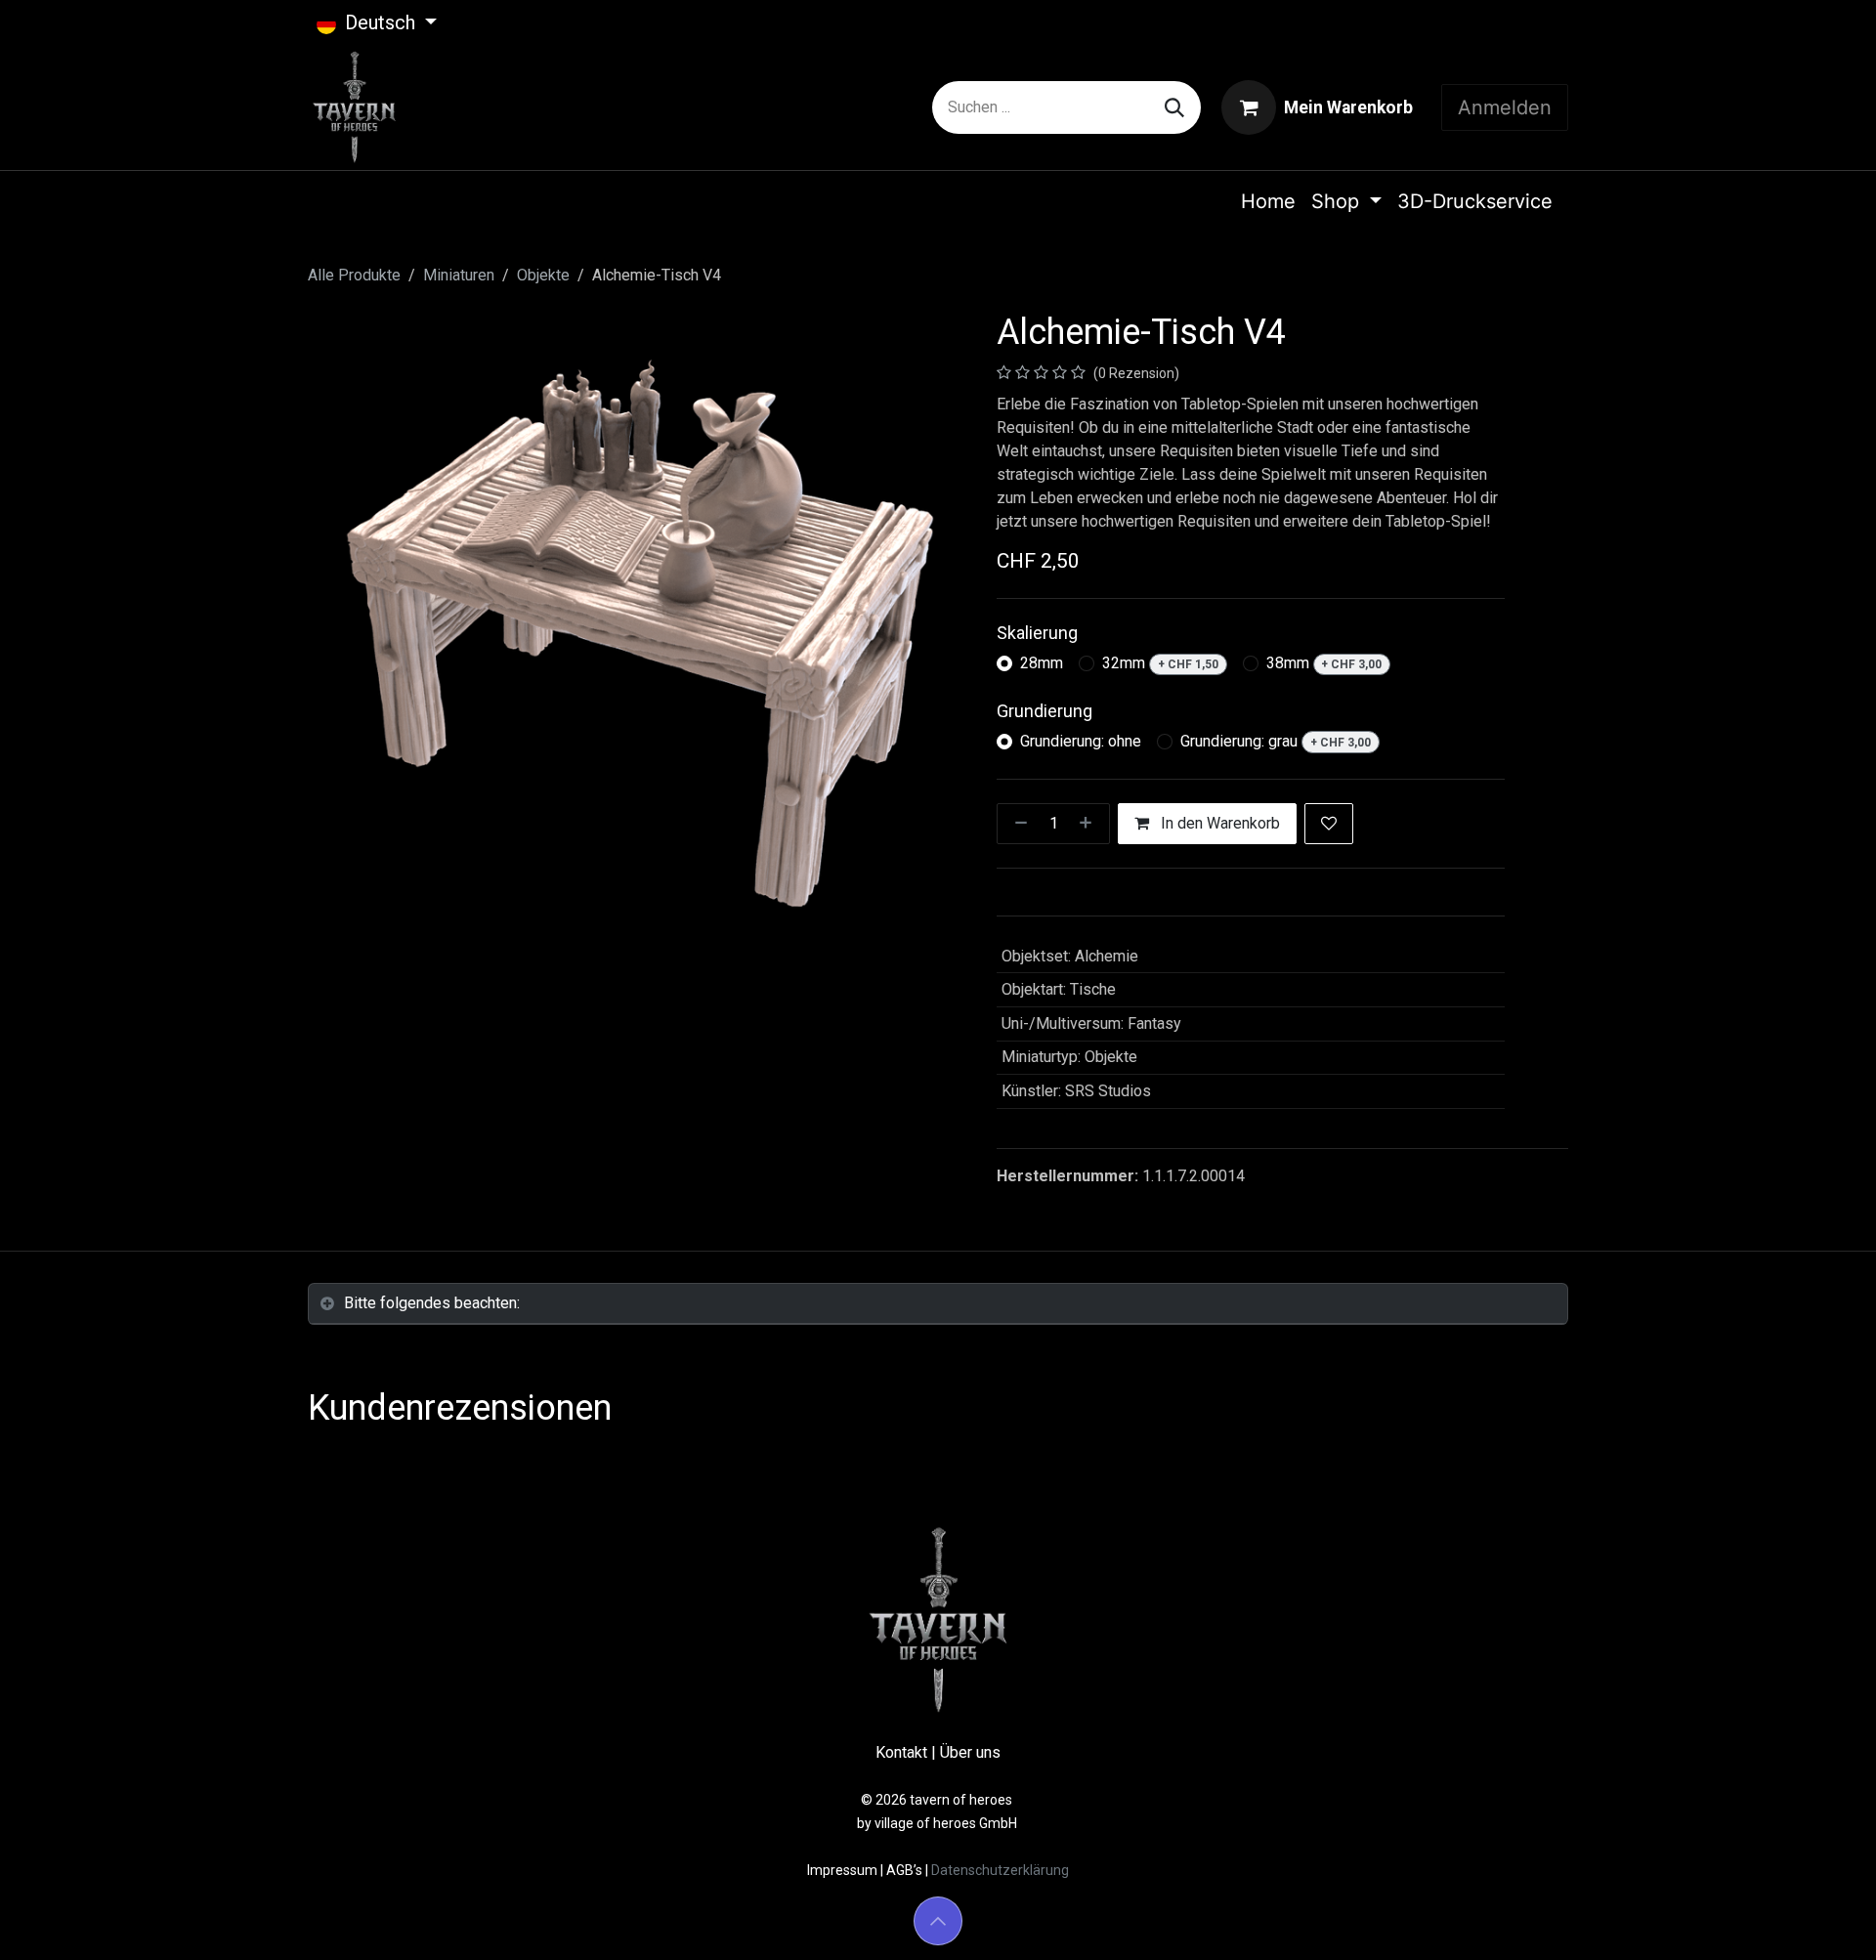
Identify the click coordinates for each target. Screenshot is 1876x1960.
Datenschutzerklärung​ (1000, 1870)
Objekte (543, 275)
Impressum (844, 1870)
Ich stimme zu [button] (1510, 1928)
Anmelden (1505, 107)
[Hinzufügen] (1089, 824)
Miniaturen (459, 275)
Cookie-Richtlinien (1008, 1927)
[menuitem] (1268, 201)
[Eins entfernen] (1017, 824)
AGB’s (904, 1870)
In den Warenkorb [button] (1218, 823)
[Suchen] (1174, 107)
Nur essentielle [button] (1393, 1928)
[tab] (938, 1304)
